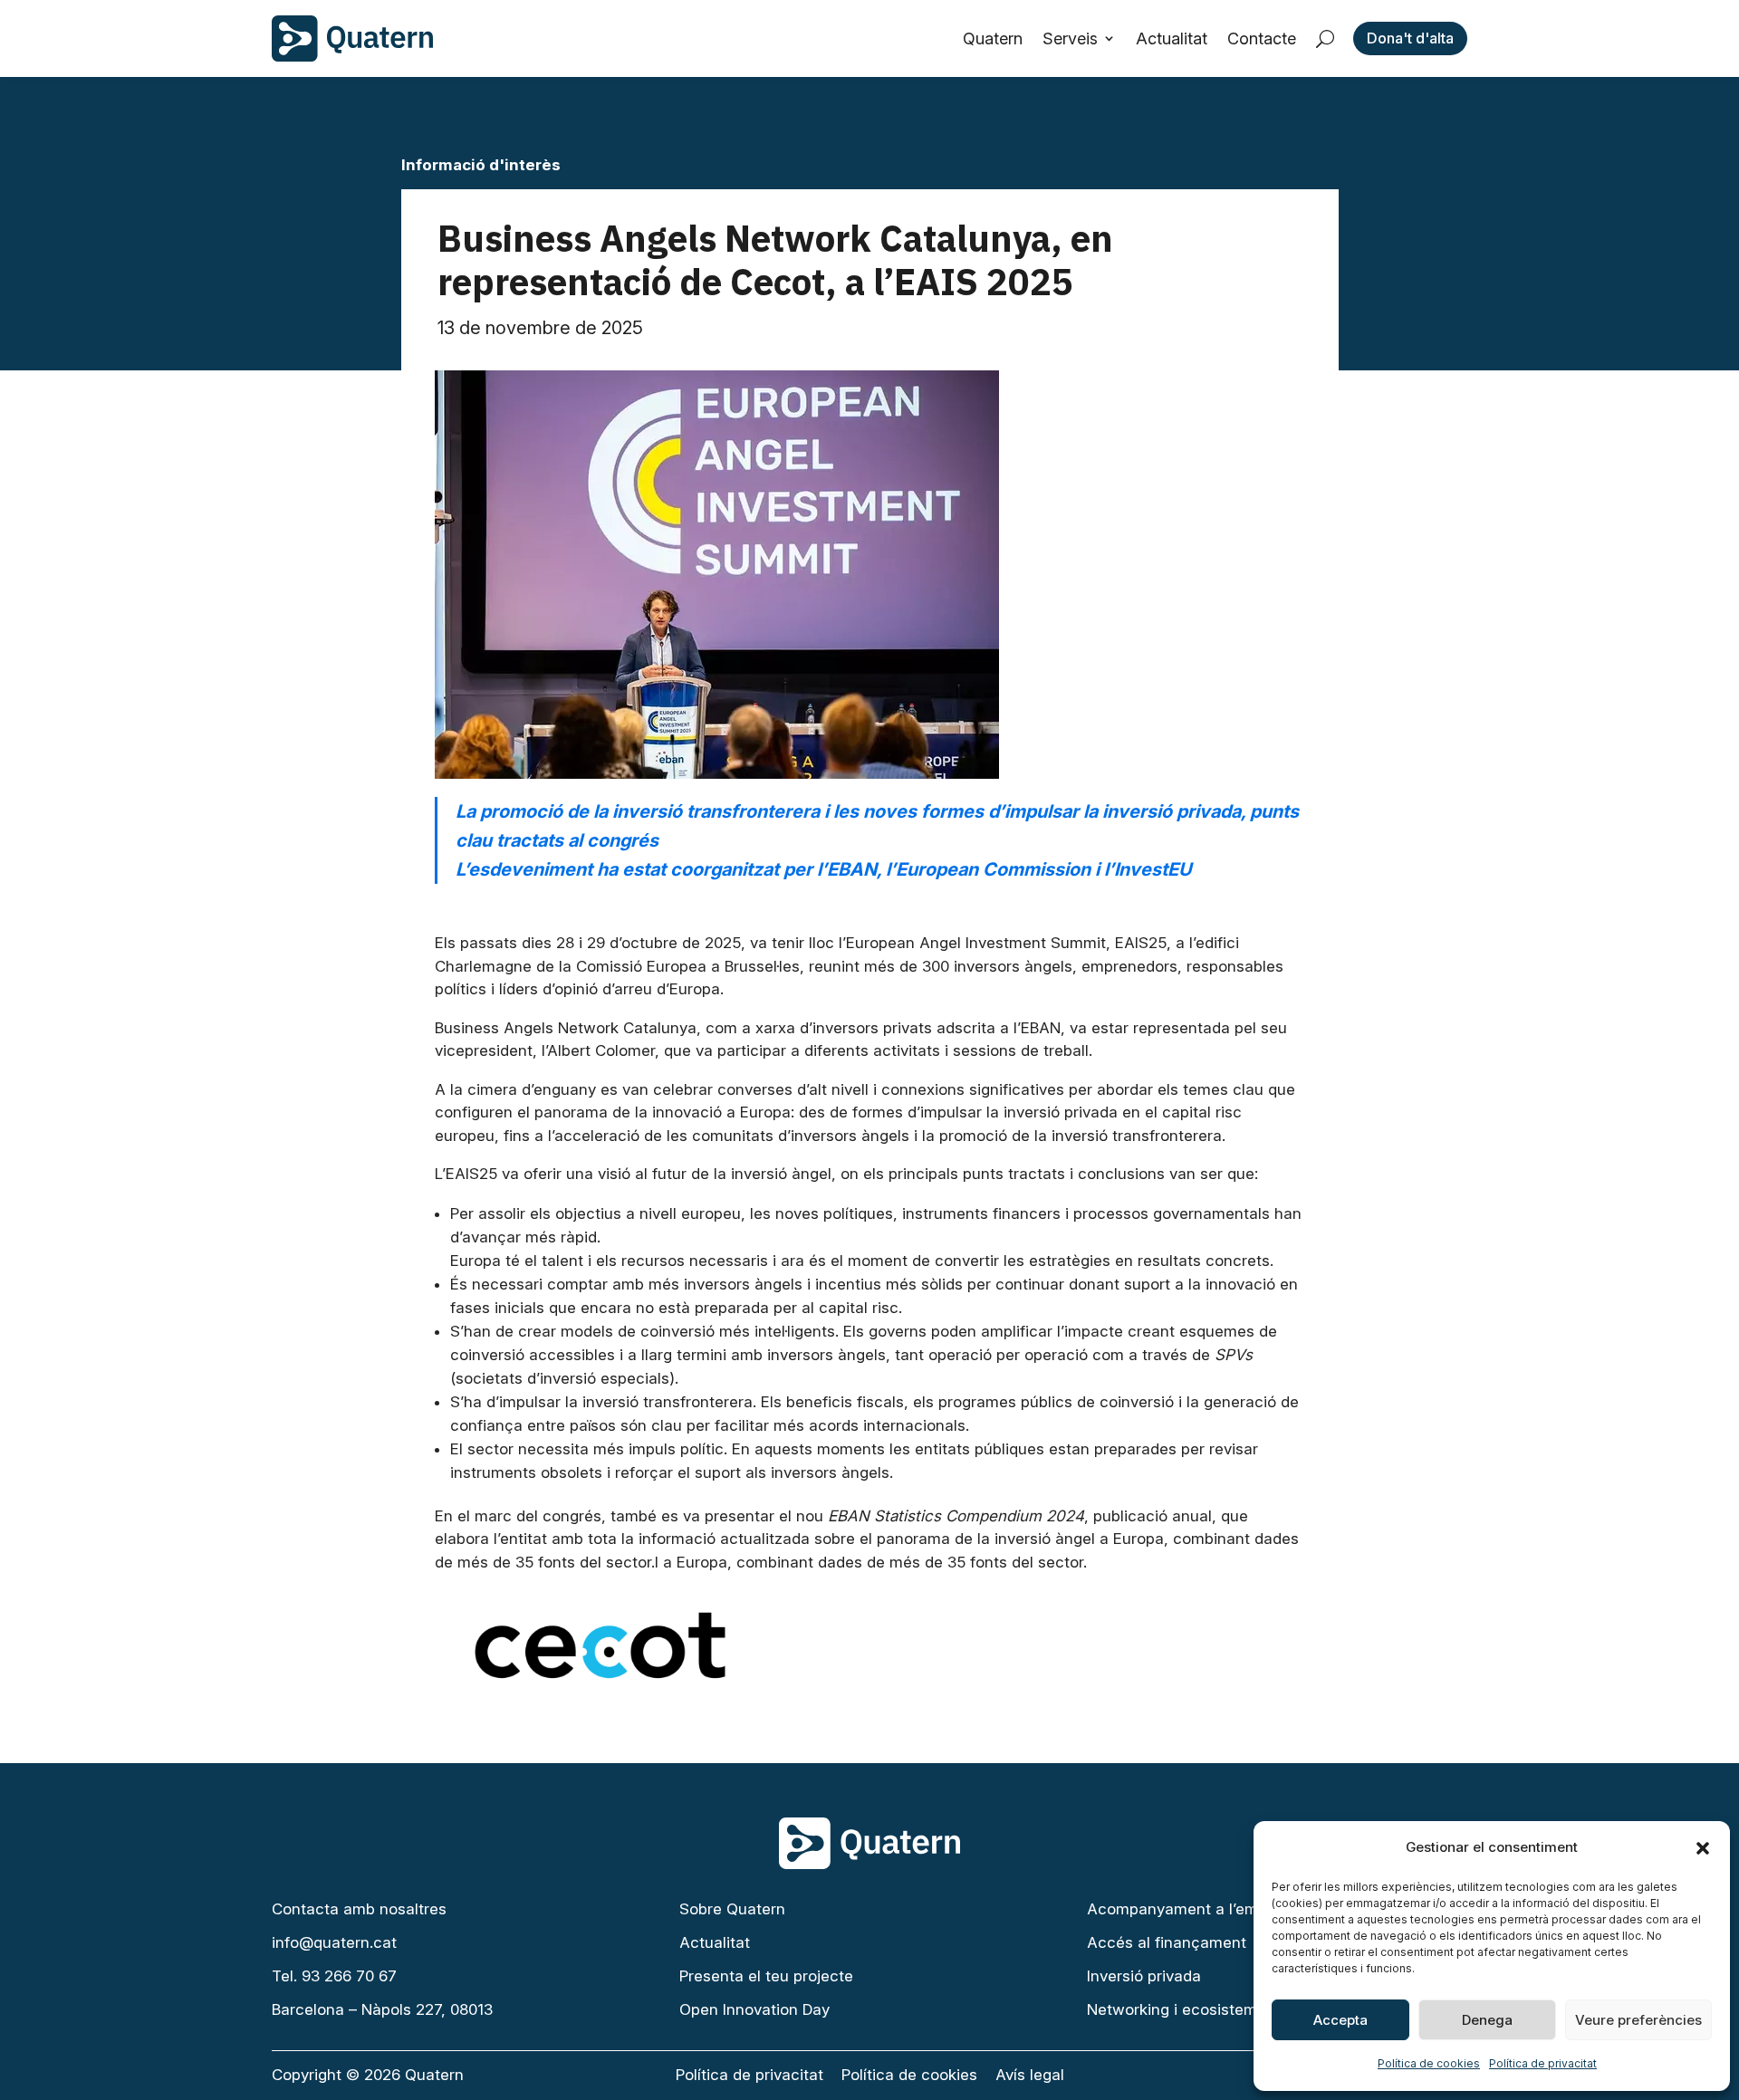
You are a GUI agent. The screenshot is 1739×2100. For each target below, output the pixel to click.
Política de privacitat (1543, 2063)
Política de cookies (1429, 2063)
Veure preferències (1638, 2020)
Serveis (1070, 38)
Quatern (993, 38)
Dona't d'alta (1410, 38)
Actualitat (1172, 38)
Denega (1487, 2020)
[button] (1703, 1848)
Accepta (1340, 2020)
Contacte (1262, 38)
